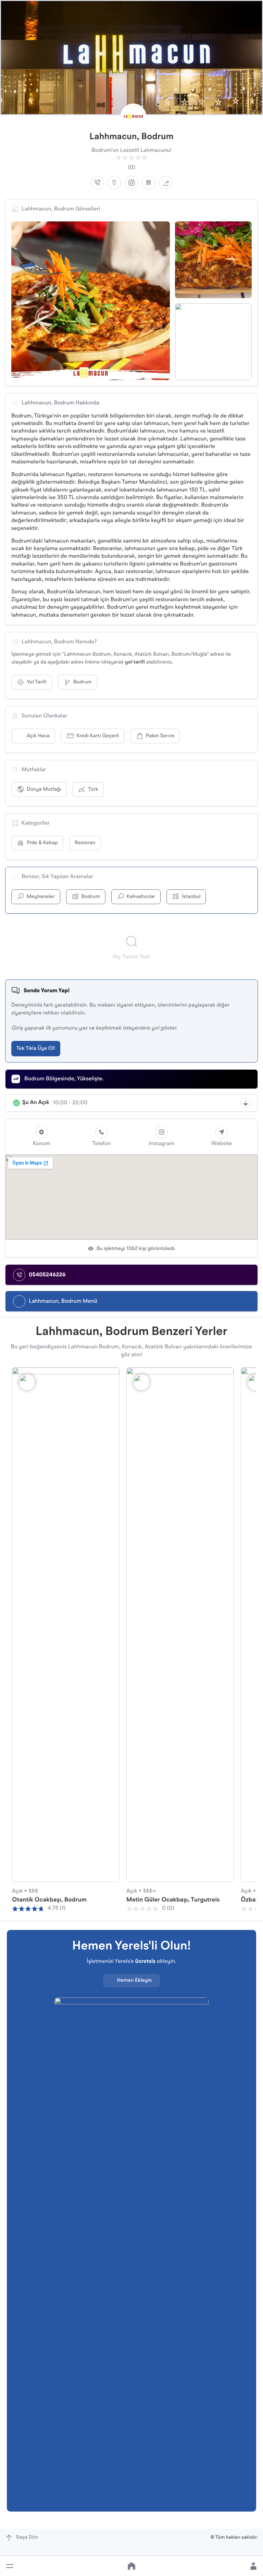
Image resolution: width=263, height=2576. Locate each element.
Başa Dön (27, 2537)
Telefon (101, 1144)
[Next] (256, 1623)
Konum (41, 1144)
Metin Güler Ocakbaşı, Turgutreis (173, 1900)
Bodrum (83, 682)
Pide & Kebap (42, 843)
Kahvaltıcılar (141, 897)
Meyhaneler (41, 897)
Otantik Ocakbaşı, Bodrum (49, 1900)
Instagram (161, 1144)
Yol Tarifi (37, 682)
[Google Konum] (114, 183)
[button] (10, 2566)
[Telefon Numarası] (97, 183)
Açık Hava (38, 736)
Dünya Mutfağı (44, 789)
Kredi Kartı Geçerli (98, 736)
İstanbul (191, 897)
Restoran (85, 843)
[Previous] (7, 1623)
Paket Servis (160, 736)
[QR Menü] (149, 183)
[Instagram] (131, 183)
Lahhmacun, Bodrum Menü (63, 1301)
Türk (93, 789)
